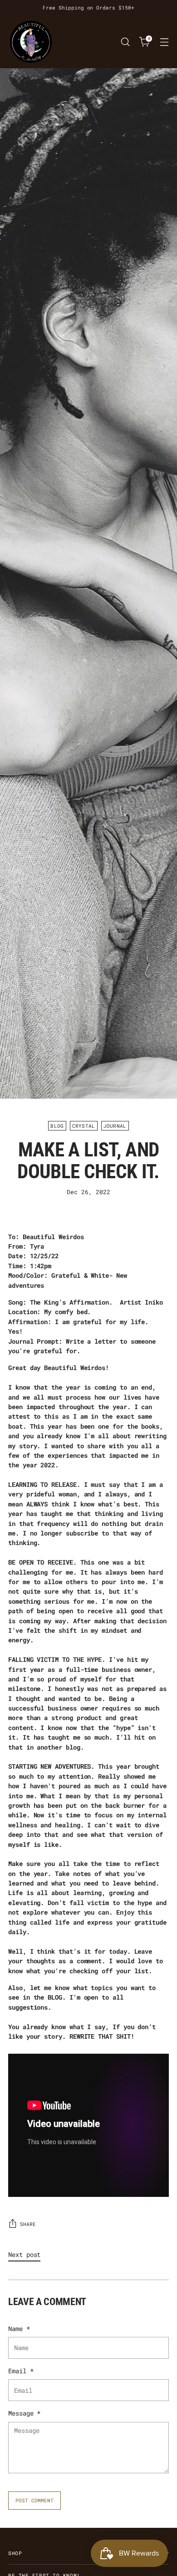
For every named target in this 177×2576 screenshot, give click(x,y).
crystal (84, 1126)
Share (28, 2224)
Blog (57, 1126)
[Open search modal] (125, 42)
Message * (24, 2413)
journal (115, 1126)
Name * (19, 2328)
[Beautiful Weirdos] (31, 42)
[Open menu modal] (164, 42)
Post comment (34, 2500)
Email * (21, 2371)
